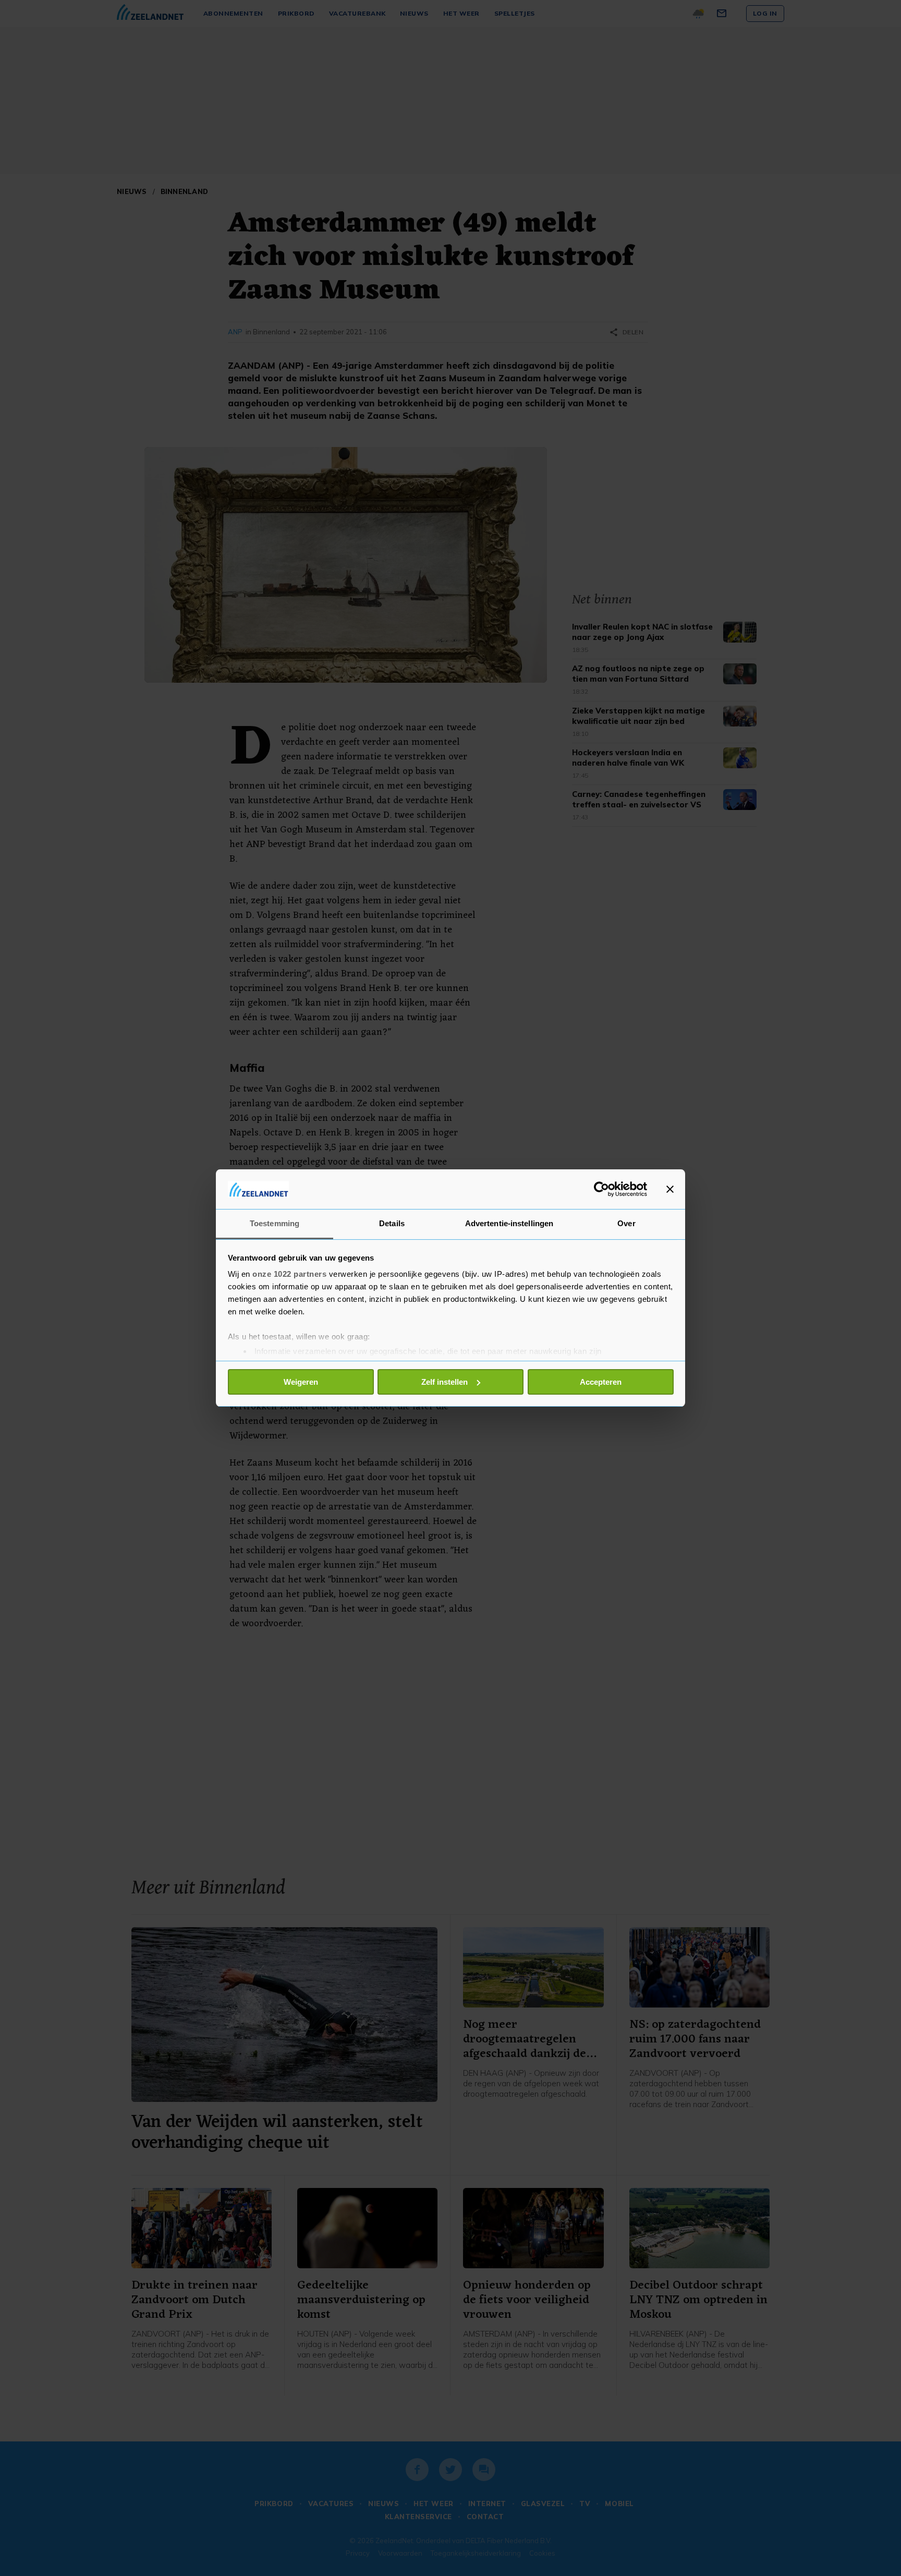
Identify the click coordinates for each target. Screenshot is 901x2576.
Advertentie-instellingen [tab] (509, 1223)
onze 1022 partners (289, 1274)
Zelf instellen (445, 1382)
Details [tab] (392, 1223)
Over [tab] (626, 1223)
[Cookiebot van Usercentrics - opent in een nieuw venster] (601, 1189)
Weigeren (301, 1382)
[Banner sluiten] (670, 1189)
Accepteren (601, 1382)
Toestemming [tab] (275, 1223)
